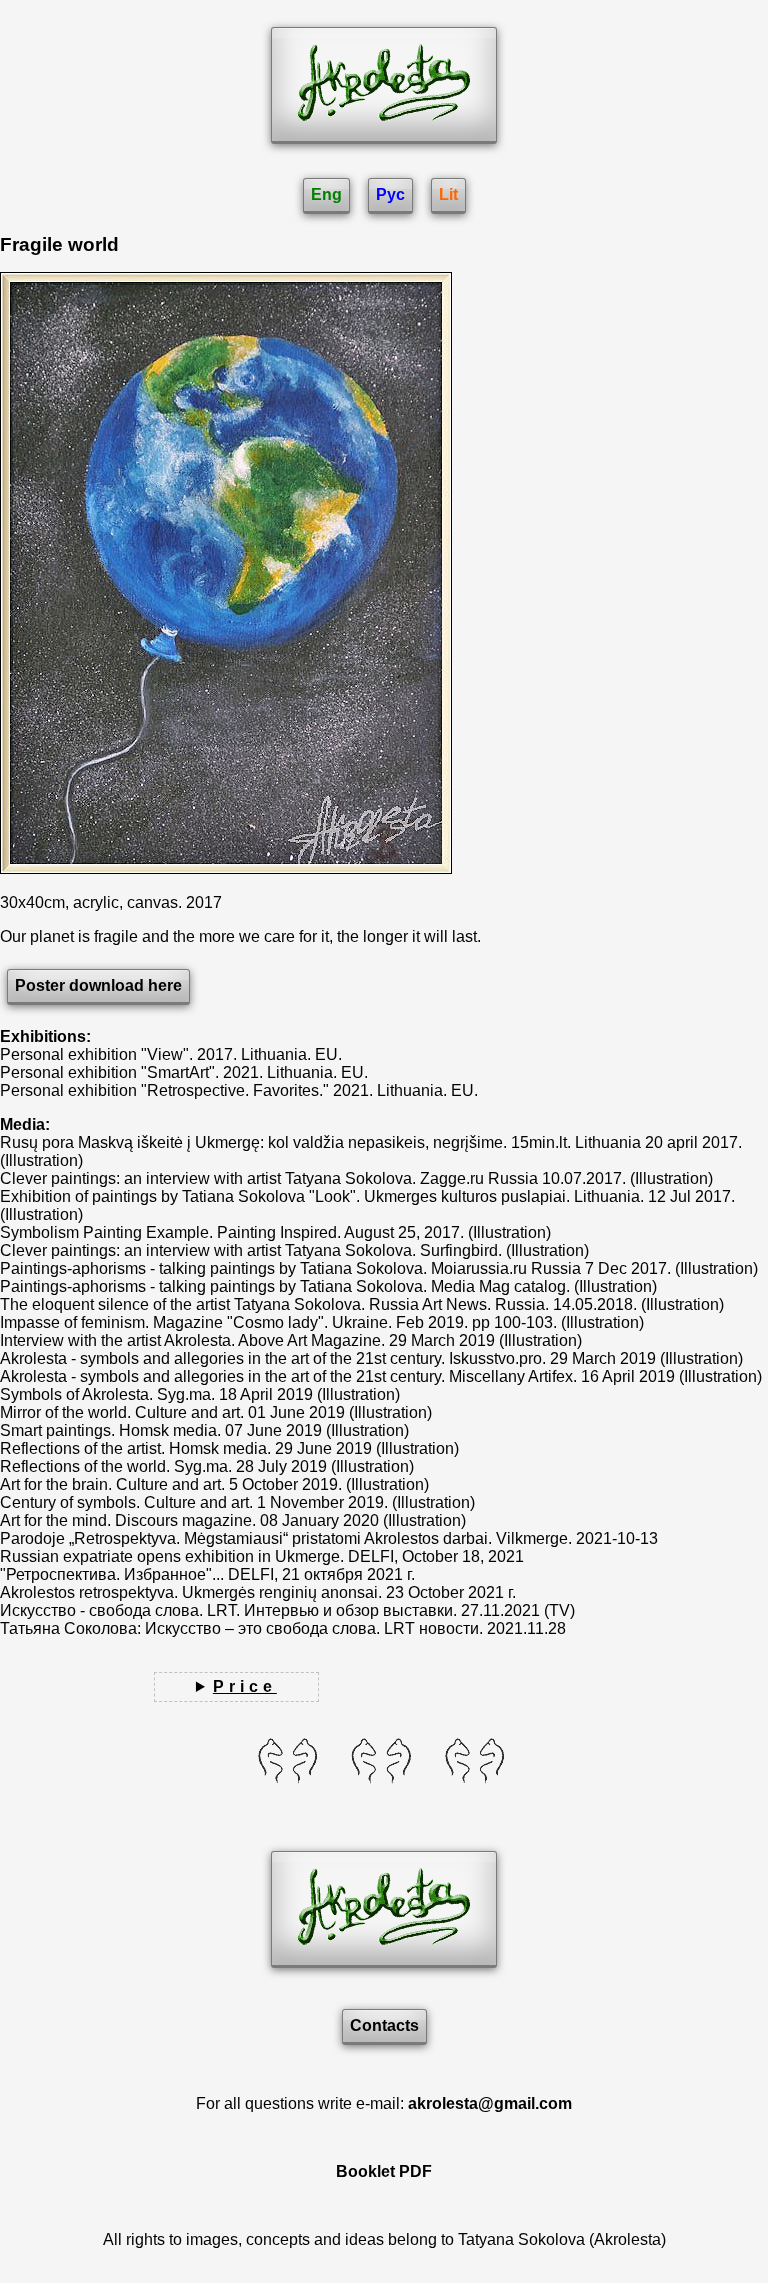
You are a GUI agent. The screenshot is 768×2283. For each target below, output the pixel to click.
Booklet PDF (384, 2171)
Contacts (384, 2025)
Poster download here (98, 985)
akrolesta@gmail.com (490, 2103)
